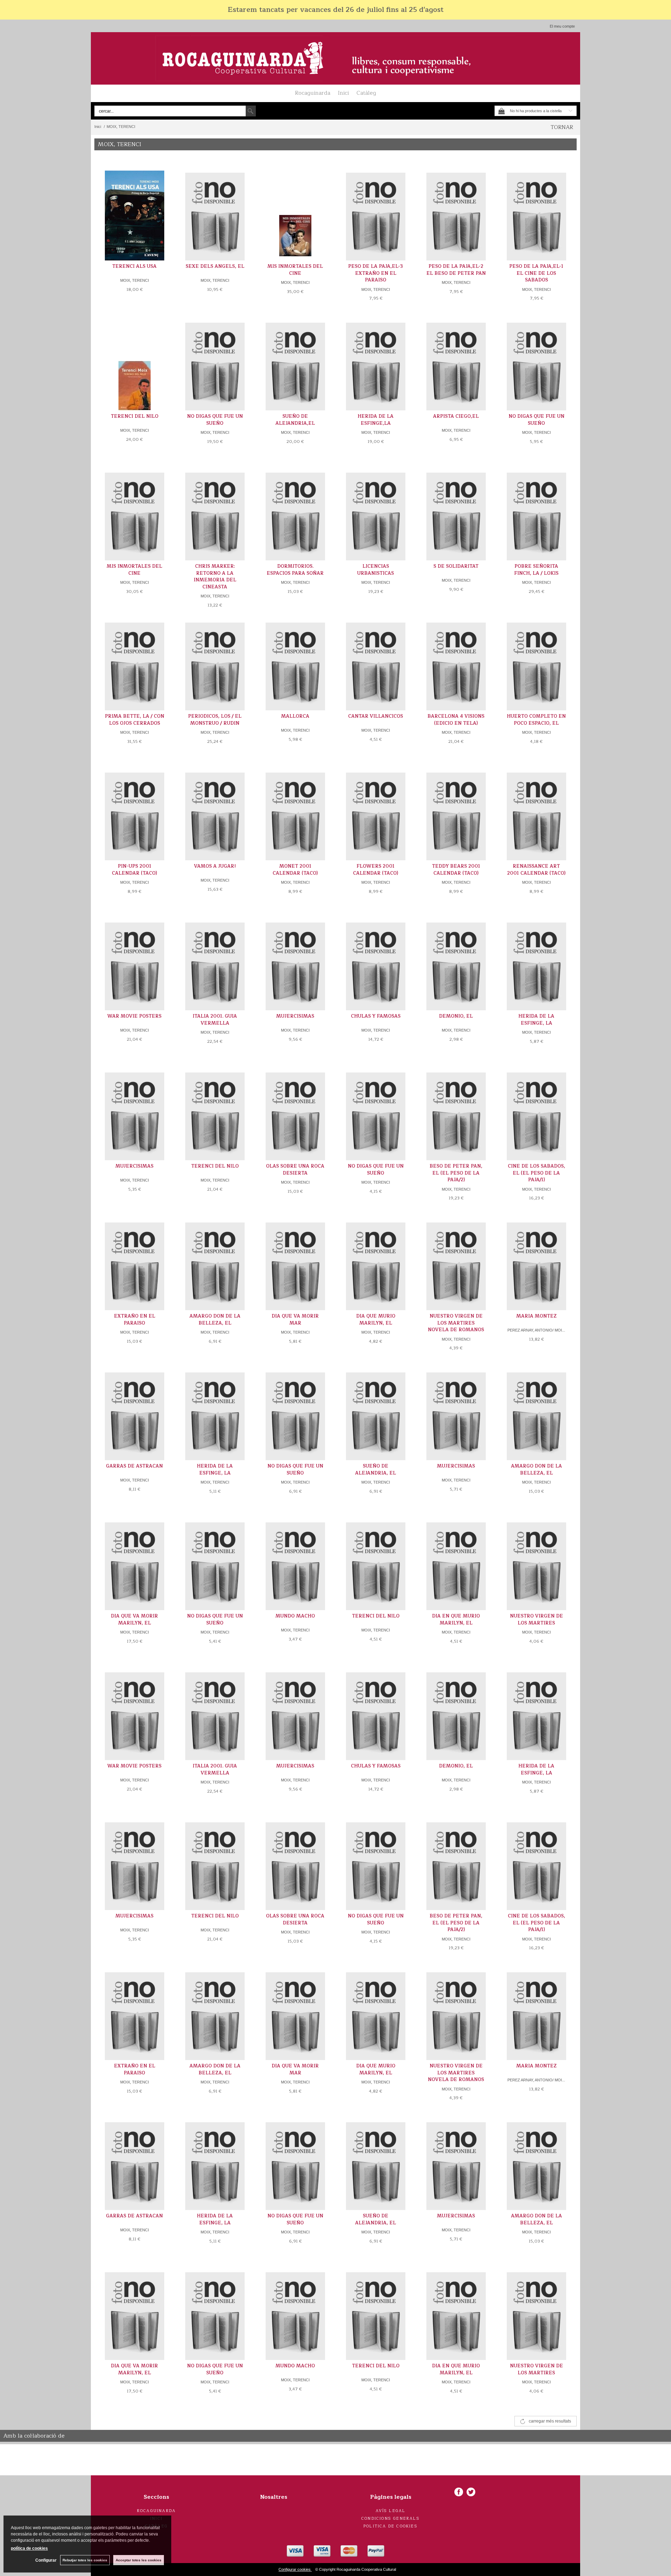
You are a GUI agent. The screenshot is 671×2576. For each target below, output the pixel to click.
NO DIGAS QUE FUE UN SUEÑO (215, 420)
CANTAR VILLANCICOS (376, 716)
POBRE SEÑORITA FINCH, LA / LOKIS (536, 570)
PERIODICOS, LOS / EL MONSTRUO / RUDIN (215, 720)
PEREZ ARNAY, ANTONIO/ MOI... (536, 1330)
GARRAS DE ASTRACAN (134, 1466)
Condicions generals (391, 2518)
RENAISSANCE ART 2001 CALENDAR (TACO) (536, 870)
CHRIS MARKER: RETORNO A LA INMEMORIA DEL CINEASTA (215, 577)
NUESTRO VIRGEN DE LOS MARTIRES (536, 1620)
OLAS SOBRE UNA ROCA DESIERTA (295, 1170)
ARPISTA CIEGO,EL (456, 416)
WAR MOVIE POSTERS (134, 1016)
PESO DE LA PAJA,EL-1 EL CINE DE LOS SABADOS (536, 273)
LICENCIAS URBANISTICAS (376, 570)
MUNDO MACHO (295, 1616)
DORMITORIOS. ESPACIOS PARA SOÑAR (295, 570)
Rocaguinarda (313, 93)
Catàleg (366, 93)
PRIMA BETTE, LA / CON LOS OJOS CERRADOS (135, 720)
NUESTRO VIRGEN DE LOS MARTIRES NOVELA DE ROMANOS (456, 1323)
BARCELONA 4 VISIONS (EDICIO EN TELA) (456, 720)
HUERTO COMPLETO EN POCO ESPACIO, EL (536, 720)
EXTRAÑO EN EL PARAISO (135, 1320)
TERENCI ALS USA (134, 266)
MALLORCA (295, 716)
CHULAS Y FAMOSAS (376, 1016)
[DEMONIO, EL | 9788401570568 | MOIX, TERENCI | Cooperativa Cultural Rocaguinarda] (456, 961)
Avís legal (391, 2511)
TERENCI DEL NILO (135, 416)
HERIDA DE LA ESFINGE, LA (536, 1020)
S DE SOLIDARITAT (456, 566)
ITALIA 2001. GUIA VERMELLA (215, 1020)
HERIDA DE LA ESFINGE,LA (376, 420)
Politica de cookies (391, 2526)
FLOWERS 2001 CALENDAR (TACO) (376, 870)
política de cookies (29, 2548)
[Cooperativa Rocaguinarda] (335, 58)
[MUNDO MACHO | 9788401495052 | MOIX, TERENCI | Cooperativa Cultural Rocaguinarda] (295, 1561)
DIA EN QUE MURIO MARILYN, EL (456, 1620)
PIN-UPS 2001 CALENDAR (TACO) (134, 870)
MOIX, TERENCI (135, 280)
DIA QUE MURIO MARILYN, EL (376, 1320)
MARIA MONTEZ (536, 1316)
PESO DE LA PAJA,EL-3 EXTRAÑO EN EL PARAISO (376, 273)
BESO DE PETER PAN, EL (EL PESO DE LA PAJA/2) (456, 1173)
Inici (343, 93)
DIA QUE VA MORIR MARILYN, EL (134, 1620)
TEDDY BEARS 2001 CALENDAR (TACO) (456, 870)
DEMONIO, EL (456, 1016)
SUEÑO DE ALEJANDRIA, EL (376, 1470)
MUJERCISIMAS (295, 1016)
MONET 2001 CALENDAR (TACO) (295, 870)
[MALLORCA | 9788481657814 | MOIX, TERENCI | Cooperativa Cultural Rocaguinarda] (295, 662)
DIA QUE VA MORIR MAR (295, 1320)
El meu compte (562, 26)
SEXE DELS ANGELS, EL (215, 266)
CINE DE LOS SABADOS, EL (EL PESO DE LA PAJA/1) (536, 1173)
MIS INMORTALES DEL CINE (295, 270)
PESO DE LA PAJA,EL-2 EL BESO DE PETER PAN (456, 270)
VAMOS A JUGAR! (215, 866)
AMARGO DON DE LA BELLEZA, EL (215, 1320)
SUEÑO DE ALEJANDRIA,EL (295, 420)
